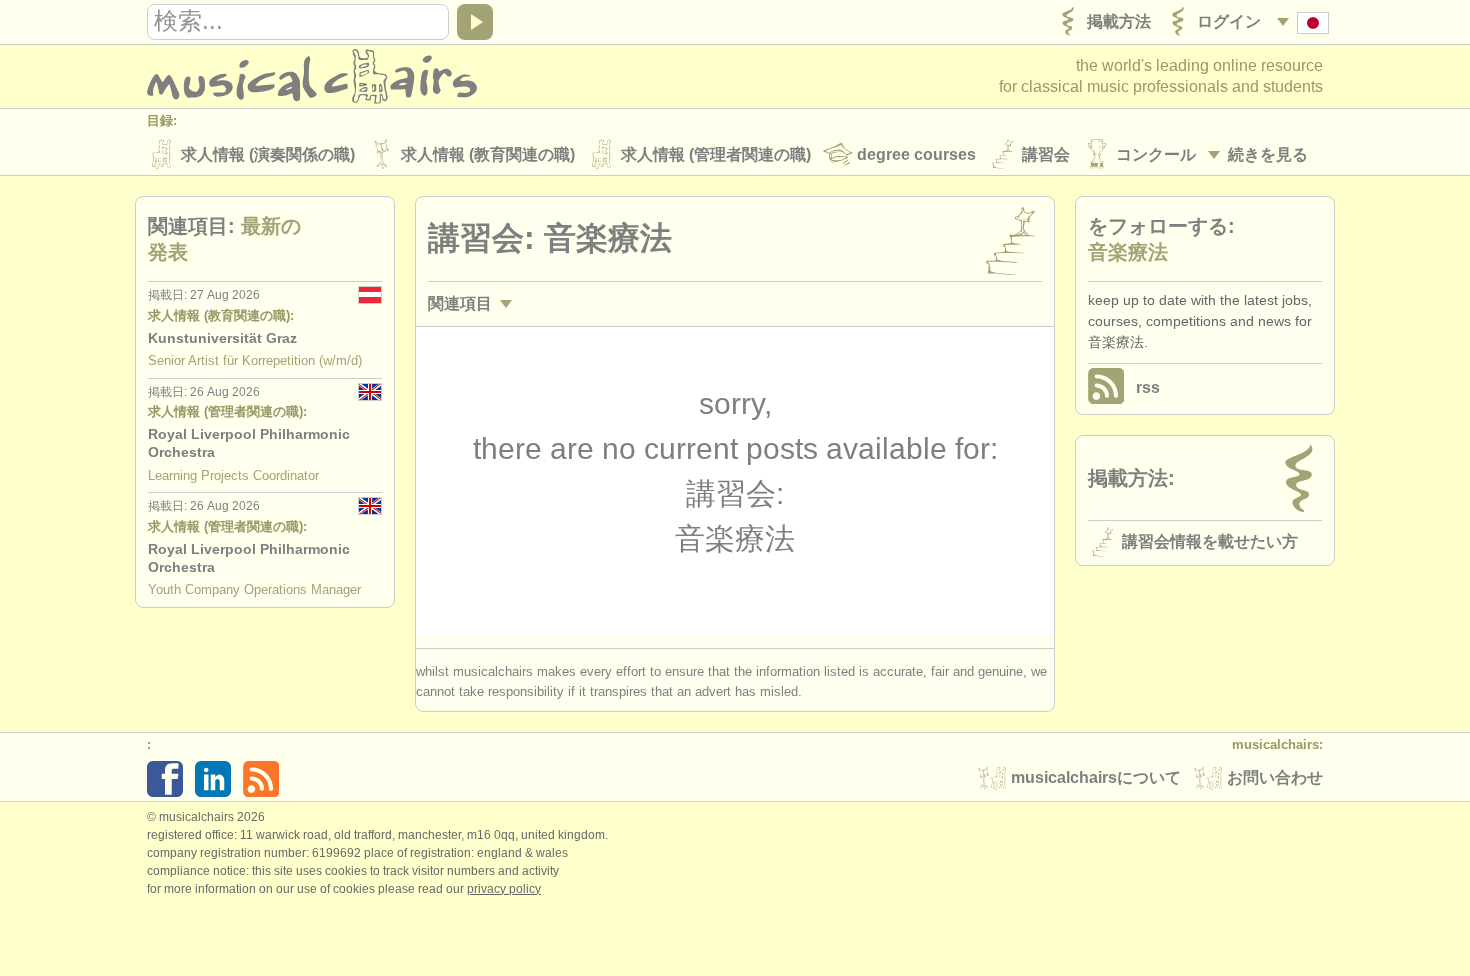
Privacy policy (504, 889)
